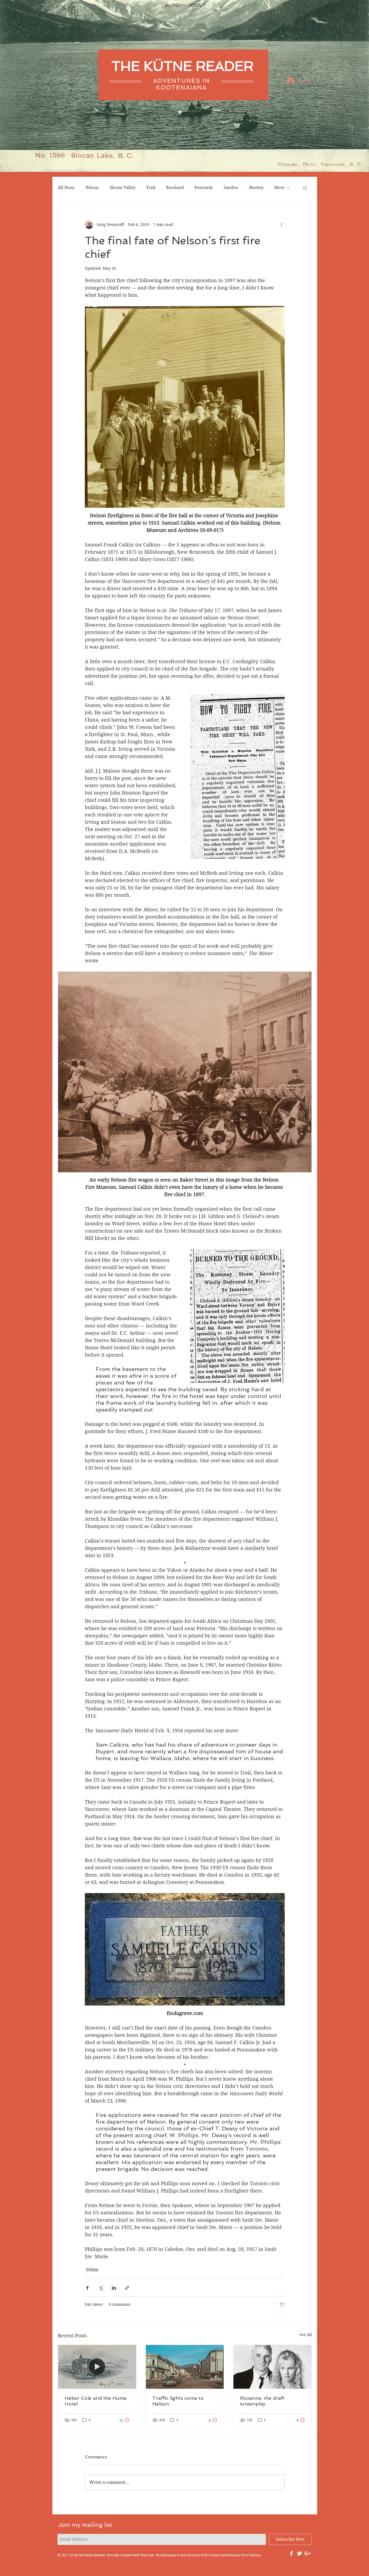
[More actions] (281, 225)
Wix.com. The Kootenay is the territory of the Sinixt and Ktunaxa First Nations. (201, 2555)
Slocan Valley (123, 188)
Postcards (204, 188)
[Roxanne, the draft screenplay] (272, 2367)
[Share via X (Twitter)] (101, 2288)
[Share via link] (127, 2288)
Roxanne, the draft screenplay (262, 2401)
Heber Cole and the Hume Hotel (96, 2401)
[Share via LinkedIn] (114, 2288)
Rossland (175, 188)
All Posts (66, 188)
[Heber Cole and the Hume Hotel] (97, 2367)
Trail (151, 188)
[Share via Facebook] (87, 2288)
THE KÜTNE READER (182, 66)
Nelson (92, 188)
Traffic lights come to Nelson (178, 2401)
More (279, 188)
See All (306, 2335)
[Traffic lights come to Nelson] (185, 2367)
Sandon (231, 188)
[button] (305, 188)
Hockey (256, 188)
